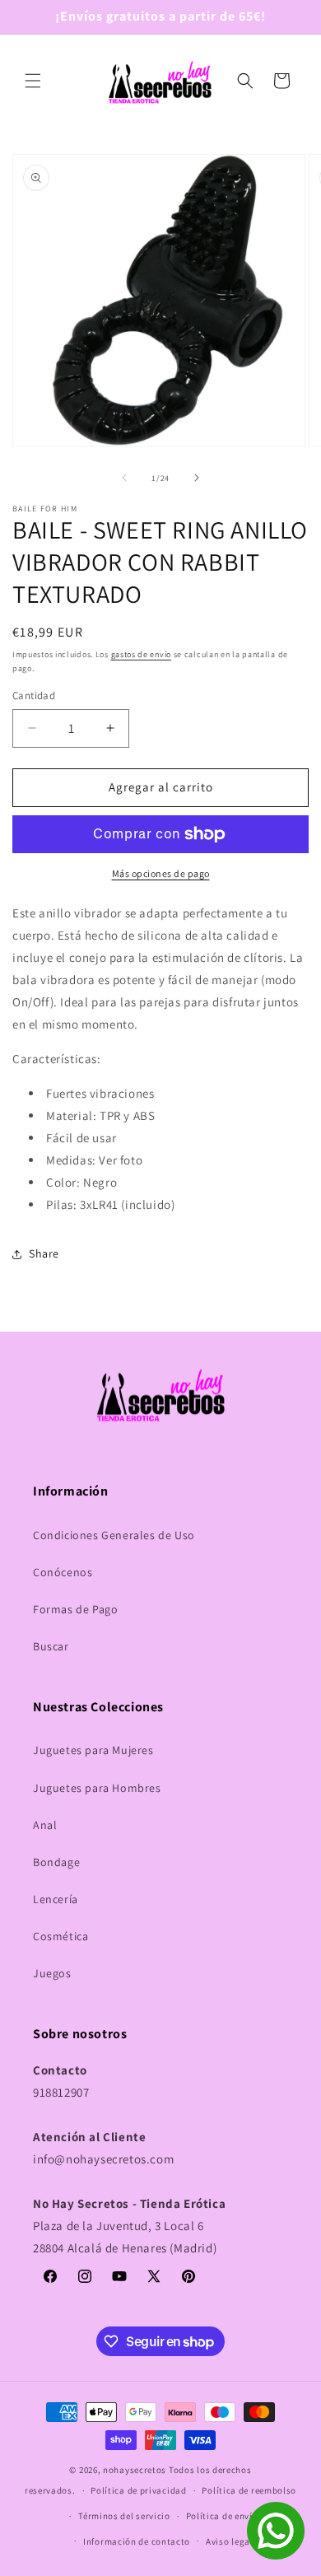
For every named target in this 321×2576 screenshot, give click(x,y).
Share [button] (44, 1253)
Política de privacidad (138, 2490)
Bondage (56, 1862)
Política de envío (222, 2516)
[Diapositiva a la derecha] (197, 478)
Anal (45, 1825)
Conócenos (63, 1572)
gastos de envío (142, 654)
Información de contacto (137, 2541)
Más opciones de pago (161, 873)
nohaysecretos (135, 2470)
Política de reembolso (249, 2490)
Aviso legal (230, 2541)
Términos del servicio (124, 2516)
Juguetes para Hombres (97, 1788)
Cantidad (34, 695)
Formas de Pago (75, 1609)
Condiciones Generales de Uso (114, 1535)
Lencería (56, 1899)
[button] (33, 81)
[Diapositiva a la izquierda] (124, 478)
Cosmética (60, 1936)
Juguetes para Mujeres (93, 1750)
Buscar (51, 1646)
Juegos (52, 1973)
